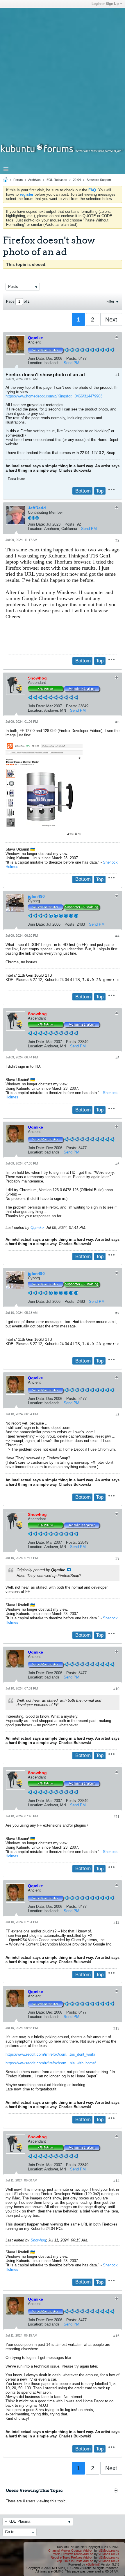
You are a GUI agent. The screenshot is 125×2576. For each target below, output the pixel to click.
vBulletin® (93, 2564)
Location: (36, 363)
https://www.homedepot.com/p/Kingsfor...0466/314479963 (54, 396)
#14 (116, 2181)
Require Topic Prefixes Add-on (72, 2557)
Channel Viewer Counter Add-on (71, 2550)
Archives (34, 180)
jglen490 (36, 896)
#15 (116, 2336)
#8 (117, 1415)
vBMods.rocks (109, 2550)
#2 (117, 540)
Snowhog (38, 2240)
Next (111, 319)
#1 (117, 375)
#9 (117, 1558)
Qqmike (37, 1228)
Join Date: (36, 358)
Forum (18, 180)
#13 (116, 2028)
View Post (69, 1570)
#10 (116, 1689)
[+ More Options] (111, 489)
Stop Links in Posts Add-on (74, 2561)
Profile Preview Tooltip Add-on (73, 2554)
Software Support (99, 180)
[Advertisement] (63, 70)
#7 (117, 1313)
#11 (117, 1817)
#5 (117, 1058)
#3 (117, 722)
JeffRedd (37, 508)
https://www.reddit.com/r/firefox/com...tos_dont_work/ (50, 2054)
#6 (117, 1164)
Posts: (72, 358)
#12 (116, 1923)
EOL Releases (57, 180)
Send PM (72, 363)
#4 (117, 936)
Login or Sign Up (105, 4)
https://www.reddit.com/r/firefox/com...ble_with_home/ (51, 2063)
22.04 (77, 180)
